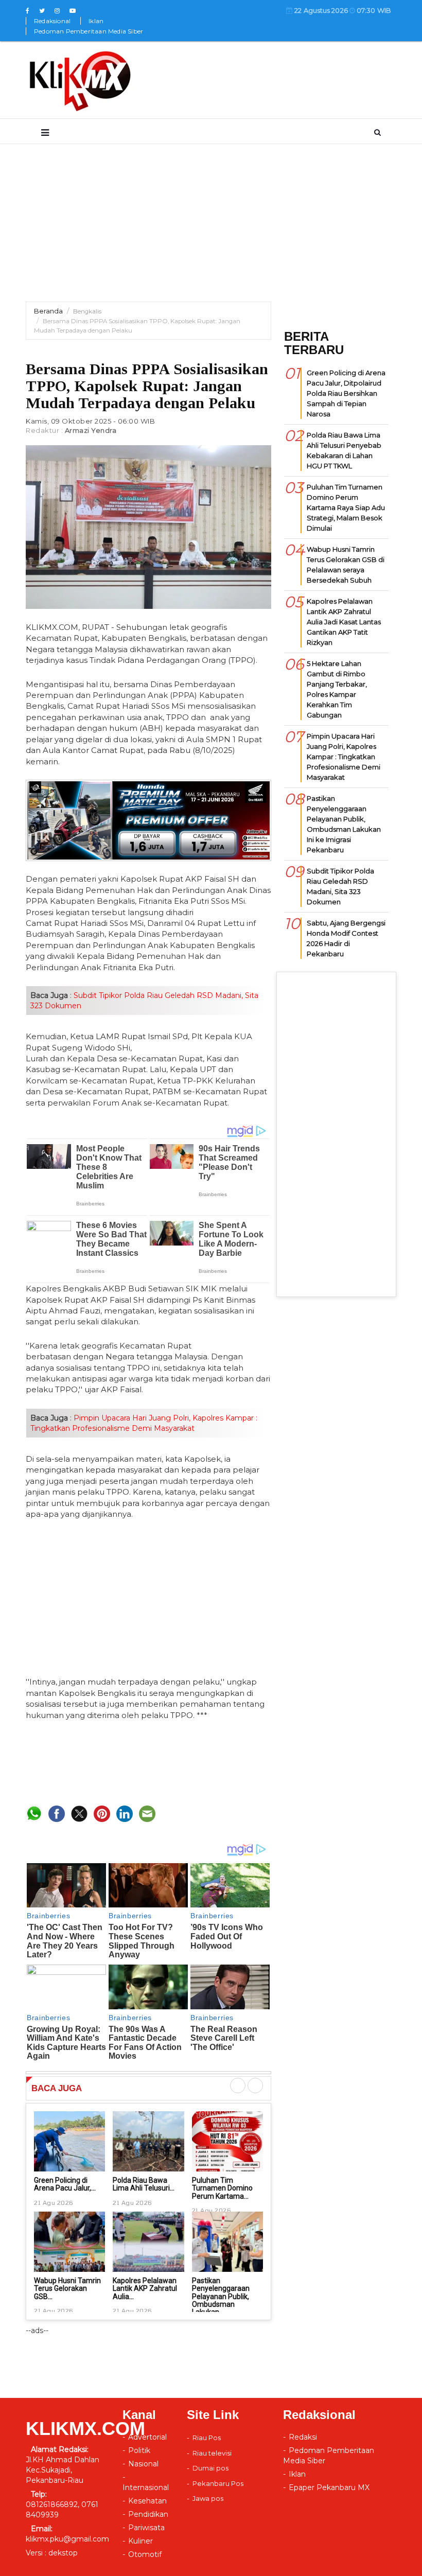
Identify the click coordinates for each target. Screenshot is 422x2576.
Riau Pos (207, 2438)
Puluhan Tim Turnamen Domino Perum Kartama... (222, 2188)
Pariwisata (146, 2528)
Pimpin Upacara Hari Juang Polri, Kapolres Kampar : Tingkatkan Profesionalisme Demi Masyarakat (344, 757)
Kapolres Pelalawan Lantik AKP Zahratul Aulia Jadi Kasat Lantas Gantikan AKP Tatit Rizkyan (344, 622)
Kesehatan (147, 2501)
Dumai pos (210, 2468)
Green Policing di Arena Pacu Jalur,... (65, 2184)
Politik (139, 2450)
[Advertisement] (211, 230)
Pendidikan (148, 2514)
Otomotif (145, 2554)
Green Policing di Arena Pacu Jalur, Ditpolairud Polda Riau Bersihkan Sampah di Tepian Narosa (346, 393)
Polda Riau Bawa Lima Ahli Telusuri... (144, 2184)
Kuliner (140, 2541)
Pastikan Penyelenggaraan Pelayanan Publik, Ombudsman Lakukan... (221, 2297)
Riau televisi (212, 2453)
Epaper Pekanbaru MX (329, 2487)
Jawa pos (208, 2498)
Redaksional (52, 21)
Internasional (146, 2487)
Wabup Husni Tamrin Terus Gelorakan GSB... (67, 2289)
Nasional (143, 2464)
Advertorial (147, 2437)
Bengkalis (87, 311)
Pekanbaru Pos (218, 2483)
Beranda (48, 311)
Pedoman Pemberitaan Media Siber (89, 31)
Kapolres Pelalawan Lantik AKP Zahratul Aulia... (145, 2289)
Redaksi (303, 2437)
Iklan (96, 21)
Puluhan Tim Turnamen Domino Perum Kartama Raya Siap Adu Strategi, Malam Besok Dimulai (346, 507)
